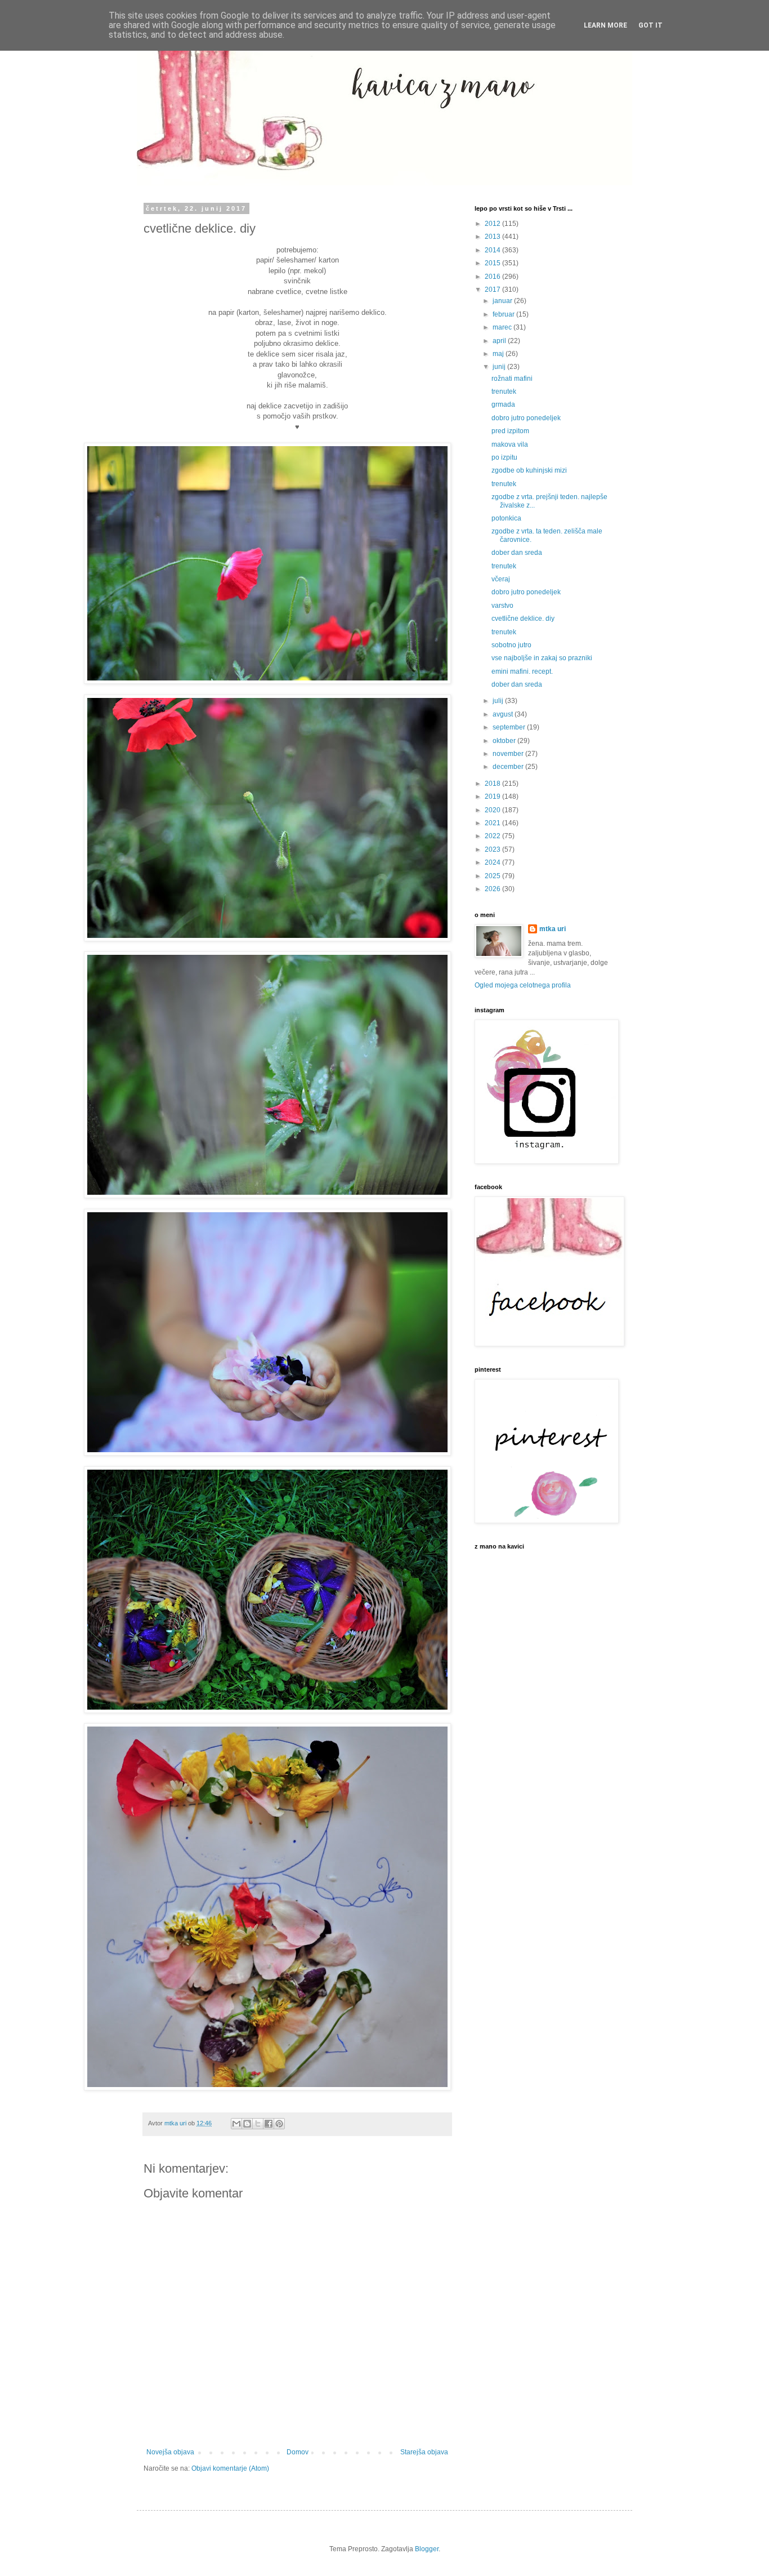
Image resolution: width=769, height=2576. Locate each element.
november (509, 754)
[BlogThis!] (247, 2124)
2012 (493, 224)
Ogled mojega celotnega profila (523, 985)
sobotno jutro (511, 645)
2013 (493, 237)
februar (504, 314)
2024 (493, 862)
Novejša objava (170, 2452)
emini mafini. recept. (522, 671)
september (510, 727)
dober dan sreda (517, 553)
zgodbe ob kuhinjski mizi (529, 470)
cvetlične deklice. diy (523, 619)
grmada (503, 404)
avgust (504, 714)
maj (499, 354)
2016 (493, 277)
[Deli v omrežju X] (258, 2124)
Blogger (427, 2549)
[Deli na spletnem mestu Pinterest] (279, 2124)
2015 (493, 263)
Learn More (605, 25)
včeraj (501, 579)
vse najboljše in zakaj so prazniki (542, 658)
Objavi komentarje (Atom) (230, 2468)
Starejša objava (424, 2452)
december (509, 767)
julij (499, 701)
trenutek (504, 391)
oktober (505, 741)
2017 (493, 290)
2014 (493, 250)
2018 (493, 784)
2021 (493, 823)
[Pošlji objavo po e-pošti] (236, 2124)
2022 (493, 836)
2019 (493, 797)
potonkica (506, 518)
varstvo (502, 606)
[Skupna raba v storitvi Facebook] (269, 2124)
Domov (298, 2452)
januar (503, 301)
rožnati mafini (512, 379)
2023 (493, 849)
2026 (493, 889)
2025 (493, 876)
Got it (650, 25)
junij (500, 367)
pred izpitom (510, 431)
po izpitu (504, 457)
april (500, 341)
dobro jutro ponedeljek (526, 418)
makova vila (510, 444)
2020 (493, 810)
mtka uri (553, 929)
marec (503, 327)
